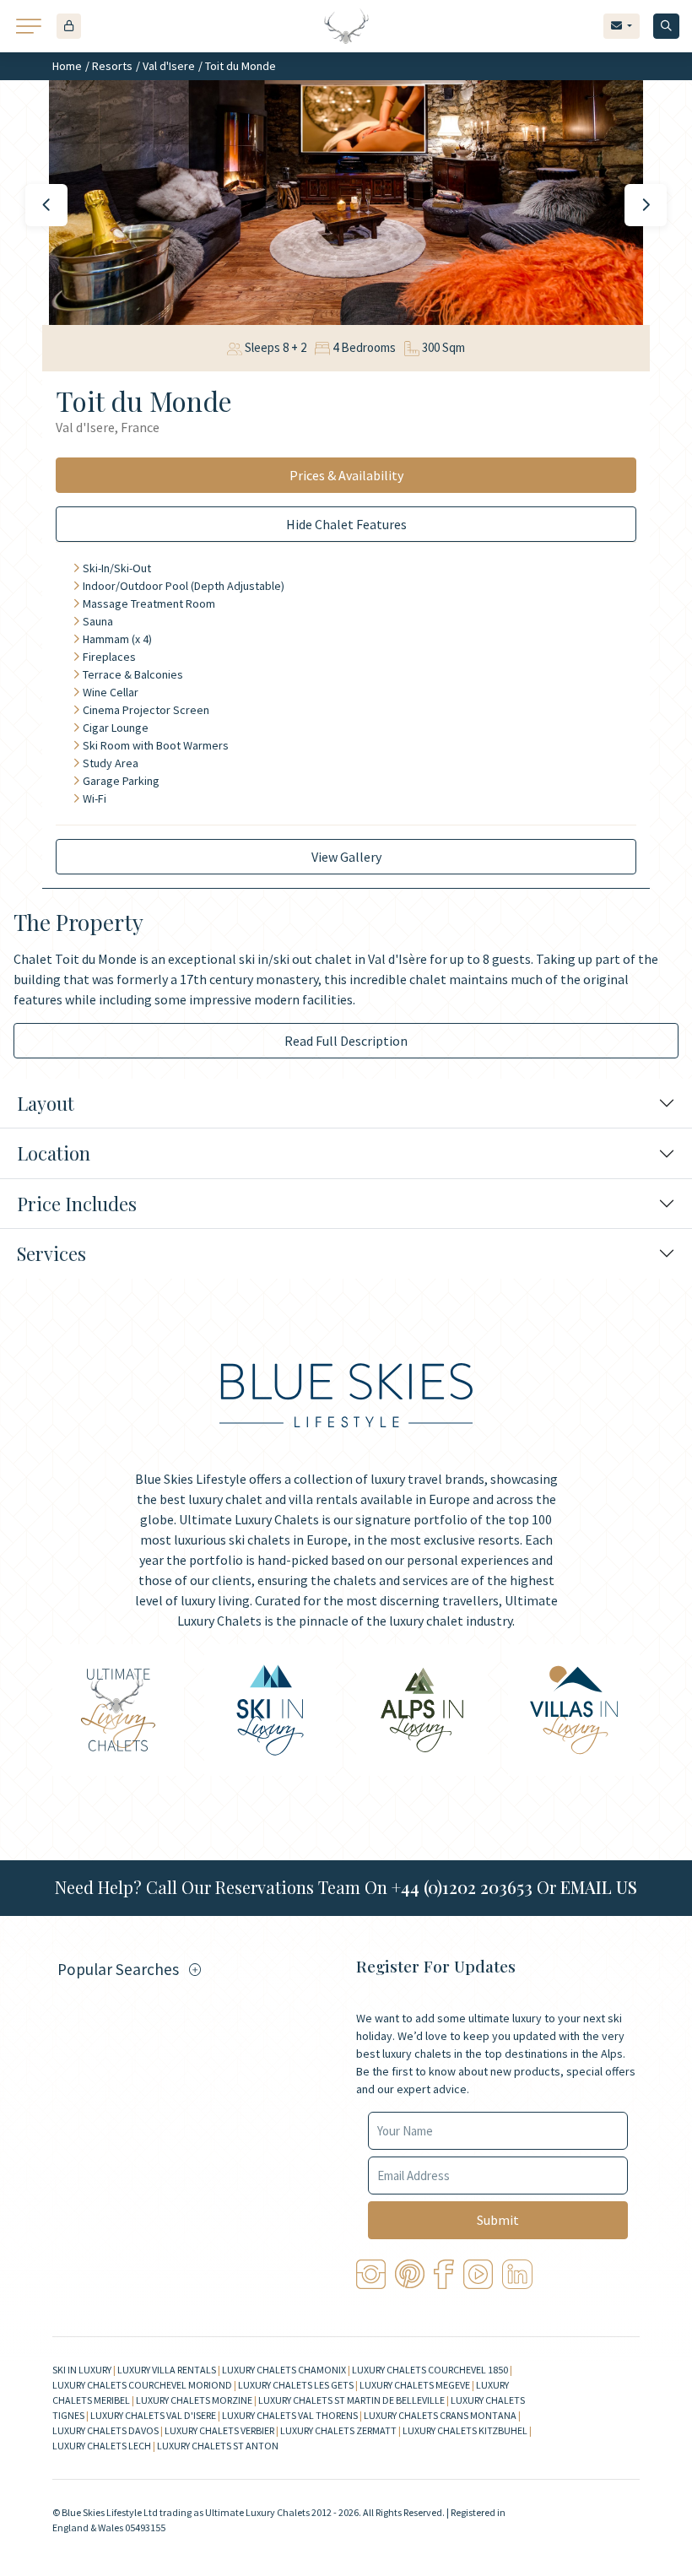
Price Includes (77, 1204)
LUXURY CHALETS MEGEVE (415, 2385)
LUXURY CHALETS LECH (102, 2446)
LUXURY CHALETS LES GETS (296, 2385)
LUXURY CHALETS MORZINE (194, 2400)
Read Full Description (346, 1041)
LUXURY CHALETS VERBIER (219, 2430)
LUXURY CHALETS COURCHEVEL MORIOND (142, 2385)
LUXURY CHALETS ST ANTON (218, 2446)
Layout (46, 1103)
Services (51, 1253)
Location (54, 1153)
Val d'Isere (169, 66)
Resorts (112, 66)
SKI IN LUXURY (82, 2370)
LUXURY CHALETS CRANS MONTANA (440, 2415)
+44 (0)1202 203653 (462, 1887)
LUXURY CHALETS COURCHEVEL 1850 (430, 2370)
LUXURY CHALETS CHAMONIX (284, 2370)
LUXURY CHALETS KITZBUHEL (465, 2430)
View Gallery (346, 857)
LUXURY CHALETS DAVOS (105, 2430)
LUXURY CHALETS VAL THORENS (290, 2415)
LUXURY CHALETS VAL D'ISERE (153, 2415)
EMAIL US (599, 1887)
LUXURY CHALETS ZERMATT (338, 2430)
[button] (69, 26)
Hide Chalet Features (346, 524)
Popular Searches (118, 1969)
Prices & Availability (346, 475)
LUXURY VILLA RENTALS (167, 2370)
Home (67, 66)
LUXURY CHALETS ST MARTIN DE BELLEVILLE (351, 2400)
